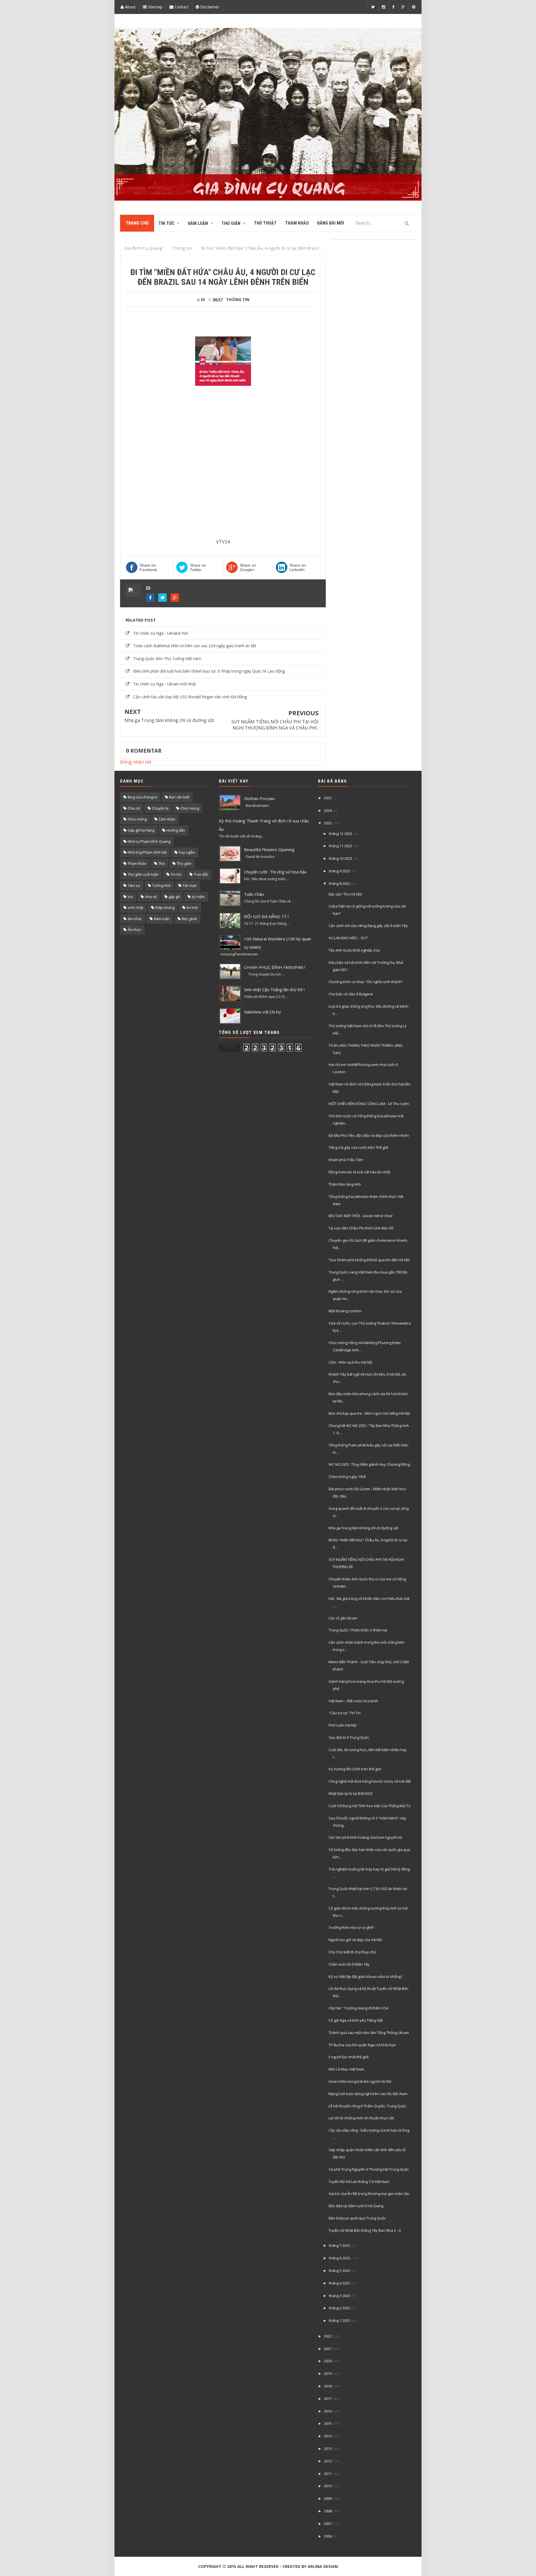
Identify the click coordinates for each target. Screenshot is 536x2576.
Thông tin (238, 299)
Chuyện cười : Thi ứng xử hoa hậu (275, 872)
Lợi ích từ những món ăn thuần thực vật (361, 2118)
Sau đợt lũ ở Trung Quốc (349, 1737)
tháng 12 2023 (340, 834)
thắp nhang (165, 907)
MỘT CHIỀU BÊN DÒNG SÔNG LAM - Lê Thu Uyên (369, 1104)
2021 (328, 2349)
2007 (328, 2524)
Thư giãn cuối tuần (143, 874)
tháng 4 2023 (339, 2283)
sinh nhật (135, 907)
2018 (328, 2386)
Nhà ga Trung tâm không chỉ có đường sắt (169, 720)
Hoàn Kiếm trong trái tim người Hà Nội (360, 2081)
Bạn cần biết (179, 797)
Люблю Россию (259, 798)
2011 (328, 2474)
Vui (130, 897)
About (130, 7)
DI (148, 588)
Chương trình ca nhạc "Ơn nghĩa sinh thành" (366, 982)
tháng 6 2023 (339, 2258)
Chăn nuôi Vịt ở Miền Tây (349, 1964)
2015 (328, 2423)
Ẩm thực (134, 930)
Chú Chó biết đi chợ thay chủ (352, 1952)
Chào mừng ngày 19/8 (347, 1477)
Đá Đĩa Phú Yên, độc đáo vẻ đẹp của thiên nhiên (369, 1135)
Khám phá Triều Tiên (346, 1160)
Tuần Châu (254, 894)
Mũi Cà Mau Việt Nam (346, 2069)
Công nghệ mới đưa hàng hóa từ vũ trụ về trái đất (370, 1781)
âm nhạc (135, 919)
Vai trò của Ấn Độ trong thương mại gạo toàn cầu (369, 2194)
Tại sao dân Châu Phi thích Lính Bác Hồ (361, 1228)
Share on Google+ (248, 567)
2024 (328, 810)
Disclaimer (209, 7)
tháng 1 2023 (339, 2320)
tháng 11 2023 (340, 846)
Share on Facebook (148, 567)
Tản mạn (190, 885)
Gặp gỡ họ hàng (141, 830)
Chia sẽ (134, 808)
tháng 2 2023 (339, 2308)
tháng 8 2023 (339, 883)
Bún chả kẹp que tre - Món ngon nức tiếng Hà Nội (369, 1413)
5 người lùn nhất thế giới (349, 2057)
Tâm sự (134, 885)
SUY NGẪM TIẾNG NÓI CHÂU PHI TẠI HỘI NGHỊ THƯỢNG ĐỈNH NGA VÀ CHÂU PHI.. (275, 725)
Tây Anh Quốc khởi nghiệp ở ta (354, 950)
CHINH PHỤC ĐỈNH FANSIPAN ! (275, 967)
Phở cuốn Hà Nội (343, 1725)
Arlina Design (323, 2566)
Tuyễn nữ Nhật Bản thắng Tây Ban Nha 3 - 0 (365, 2230)
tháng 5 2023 (339, 2271)
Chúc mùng (190, 808)
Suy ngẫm (187, 852)
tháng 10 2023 (340, 858)
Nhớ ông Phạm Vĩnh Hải (147, 852)
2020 (328, 2361)
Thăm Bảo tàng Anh (345, 1184)
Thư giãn (184, 863)
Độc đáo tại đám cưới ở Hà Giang (356, 2206)
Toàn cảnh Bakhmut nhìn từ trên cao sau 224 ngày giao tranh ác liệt (195, 646)
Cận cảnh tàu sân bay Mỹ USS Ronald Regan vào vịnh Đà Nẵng (190, 697)
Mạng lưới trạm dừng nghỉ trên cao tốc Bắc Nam (368, 2094)
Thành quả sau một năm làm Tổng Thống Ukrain (369, 2033)
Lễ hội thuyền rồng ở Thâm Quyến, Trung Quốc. (368, 2106)
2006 (328, 2536)
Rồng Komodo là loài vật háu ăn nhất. (360, 1172)
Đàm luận (162, 919)
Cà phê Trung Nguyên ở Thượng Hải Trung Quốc (369, 2169)
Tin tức (176, 874)
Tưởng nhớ (161, 885)
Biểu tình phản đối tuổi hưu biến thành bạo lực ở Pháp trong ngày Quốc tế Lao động (209, 671)
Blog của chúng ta (142, 797)
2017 (328, 2399)
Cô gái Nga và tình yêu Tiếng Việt (356, 2020)
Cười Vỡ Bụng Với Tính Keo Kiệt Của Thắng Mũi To (370, 1806)
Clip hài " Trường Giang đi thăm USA (358, 2008)
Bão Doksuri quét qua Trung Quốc (357, 2218)
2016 (328, 2411)
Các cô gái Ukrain (343, 1618)
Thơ (161, 863)
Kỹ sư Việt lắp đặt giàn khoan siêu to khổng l (365, 1976)
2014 (328, 2436)
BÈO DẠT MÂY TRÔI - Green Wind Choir (361, 1216)
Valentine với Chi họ (262, 1012)
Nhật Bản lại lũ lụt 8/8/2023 (350, 1793)
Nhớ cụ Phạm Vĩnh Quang (149, 841)
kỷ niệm (198, 897)
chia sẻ (151, 897)
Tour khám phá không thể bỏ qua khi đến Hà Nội (369, 1260)
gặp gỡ (174, 897)
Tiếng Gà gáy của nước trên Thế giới (358, 1147)
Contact (181, 7)
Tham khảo (137, 863)
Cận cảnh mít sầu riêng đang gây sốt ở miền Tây (368, 926)
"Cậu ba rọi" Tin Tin (345, 1713)
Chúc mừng (137, 819)
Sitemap (155, 7)
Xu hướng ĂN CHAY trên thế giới (355, 1769)
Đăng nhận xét (136, 762)
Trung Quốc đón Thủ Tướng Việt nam (167, 659)
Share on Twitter (198, 567)
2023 (328, 823)
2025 (328, 798)
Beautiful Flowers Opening (269, 849)
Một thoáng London (345, 1311)
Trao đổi (201, 874)
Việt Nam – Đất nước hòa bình (353, 1701)
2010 (328, 2486)
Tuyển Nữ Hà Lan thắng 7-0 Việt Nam (359, 2182)
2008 (328, 2511)
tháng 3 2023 (339, 2296)
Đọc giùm (189, 919)
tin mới (192, 907)
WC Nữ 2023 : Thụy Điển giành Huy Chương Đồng (369, 1464)
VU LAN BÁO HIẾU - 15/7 (348, 938)
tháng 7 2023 (339, 2245)
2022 (328, 2336)
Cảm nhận (167, 819)
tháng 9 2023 (339, 871)
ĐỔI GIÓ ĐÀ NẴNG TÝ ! (266, 916)
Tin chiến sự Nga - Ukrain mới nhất (165, 684)
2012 (328, 2461)
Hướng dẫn (176, 830)
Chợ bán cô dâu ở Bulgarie (351, 994)
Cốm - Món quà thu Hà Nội (350, 1362)
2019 (328, 2373)
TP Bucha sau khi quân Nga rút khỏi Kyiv (362, 2045)
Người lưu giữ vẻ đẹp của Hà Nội (355, 1940)
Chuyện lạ (160, 808)
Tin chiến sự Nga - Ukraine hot (161, 633)
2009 (328, 2498)
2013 (328, 2449)
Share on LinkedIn (298, 567)
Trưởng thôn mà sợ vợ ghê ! (352, 1927)
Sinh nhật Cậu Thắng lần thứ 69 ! (274, 990)
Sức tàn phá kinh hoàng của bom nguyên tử (365, 1837)
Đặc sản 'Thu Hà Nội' (346, 894)
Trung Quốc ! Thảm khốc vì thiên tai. (358, 1630)
